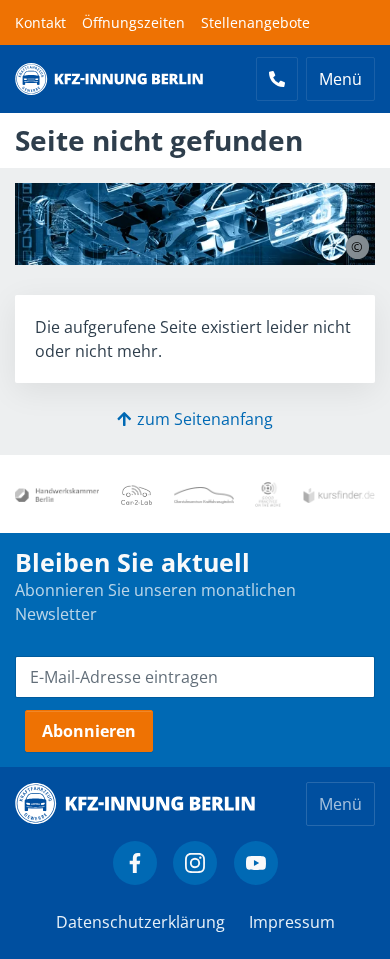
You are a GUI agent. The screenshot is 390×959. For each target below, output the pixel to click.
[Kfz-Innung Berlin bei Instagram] (195, 863)
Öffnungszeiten (133, 22)
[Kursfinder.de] (339, 494)
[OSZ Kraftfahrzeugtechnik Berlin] (204, 494)
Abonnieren (89, 731)
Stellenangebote (255, 22)
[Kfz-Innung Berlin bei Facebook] (135, 863)
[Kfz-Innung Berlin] (109, 79)
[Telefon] (277, 79)
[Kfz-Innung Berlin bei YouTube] (256, 863)
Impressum (292, 922)
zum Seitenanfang (205, 419)
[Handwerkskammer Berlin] (57, 494)
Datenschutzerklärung (140, 922)
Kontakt (40, 22)
